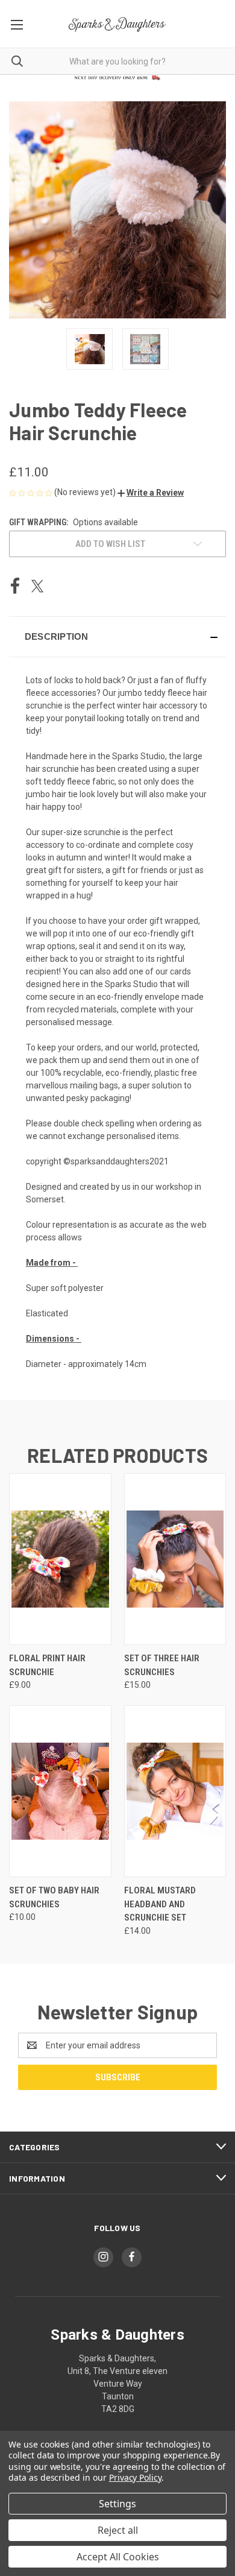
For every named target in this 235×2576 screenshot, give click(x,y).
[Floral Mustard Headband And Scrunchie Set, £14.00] (175, 1791)
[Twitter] (37, 586)
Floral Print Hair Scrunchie (47, 1665)
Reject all (118, 2530)
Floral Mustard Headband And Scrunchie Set (160, 1904)
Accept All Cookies (118, 2557)
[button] (151, 493)
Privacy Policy (135, 2477)
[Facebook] (15, 586)
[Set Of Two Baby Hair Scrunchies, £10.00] (60, 1791)
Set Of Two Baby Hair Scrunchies (54, 1897)
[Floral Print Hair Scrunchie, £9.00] (60, 1559)
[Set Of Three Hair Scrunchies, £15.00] (175, 1559)
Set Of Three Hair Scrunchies (162, 1665)
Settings (117, 2504)
